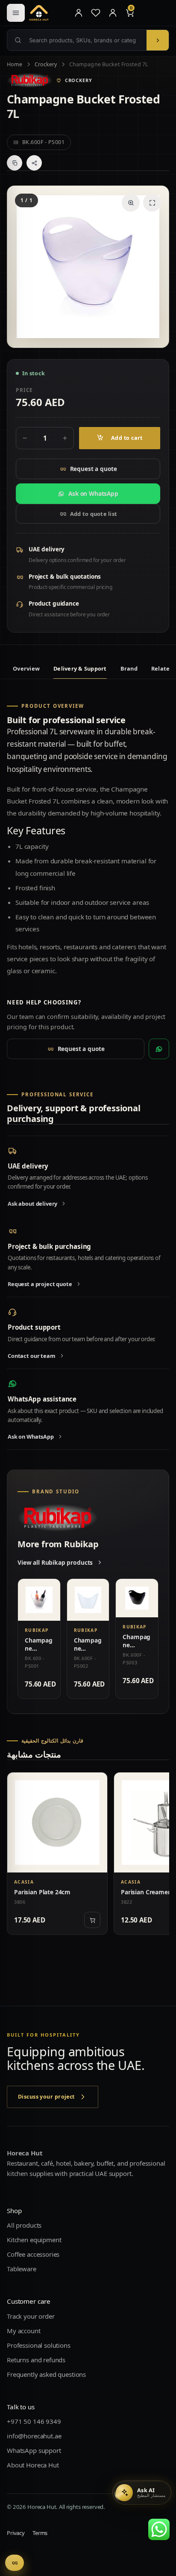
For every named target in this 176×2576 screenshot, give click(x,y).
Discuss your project (46, 2097)
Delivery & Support (80, 668)
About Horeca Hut (33, 2465)
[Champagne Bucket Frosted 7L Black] (137, 1598)
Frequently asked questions (46, 2374)
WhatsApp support (34, 2450)
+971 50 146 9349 (34, 2421)
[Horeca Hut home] (48, 13)
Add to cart (127, 438)
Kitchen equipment (34, 2240)
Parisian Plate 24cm (42, 1892)
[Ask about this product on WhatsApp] (159, 1049)
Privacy (16, 2533)
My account (24, 2331)
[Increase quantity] (65, 438)
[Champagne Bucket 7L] (39, 1600)
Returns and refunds (36, 2360)
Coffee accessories (33, 2255)
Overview (26, 668)
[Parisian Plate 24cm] (57, 1822)
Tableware (22, 2269)
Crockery (46, 64)
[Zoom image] (131, 203)
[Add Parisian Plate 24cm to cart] (92, 1920)
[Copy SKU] (15, 163)
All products (24, 2226)
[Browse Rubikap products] (30, 80)
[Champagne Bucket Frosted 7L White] (88, 1600)
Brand (129, 668)
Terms (40, 2533)
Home (15, 64)
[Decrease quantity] (25, 438)
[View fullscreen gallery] (152, 203)
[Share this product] (34, 163)
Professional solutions (39, 2345)
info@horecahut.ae (34, 2436)
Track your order (31, 2316)
